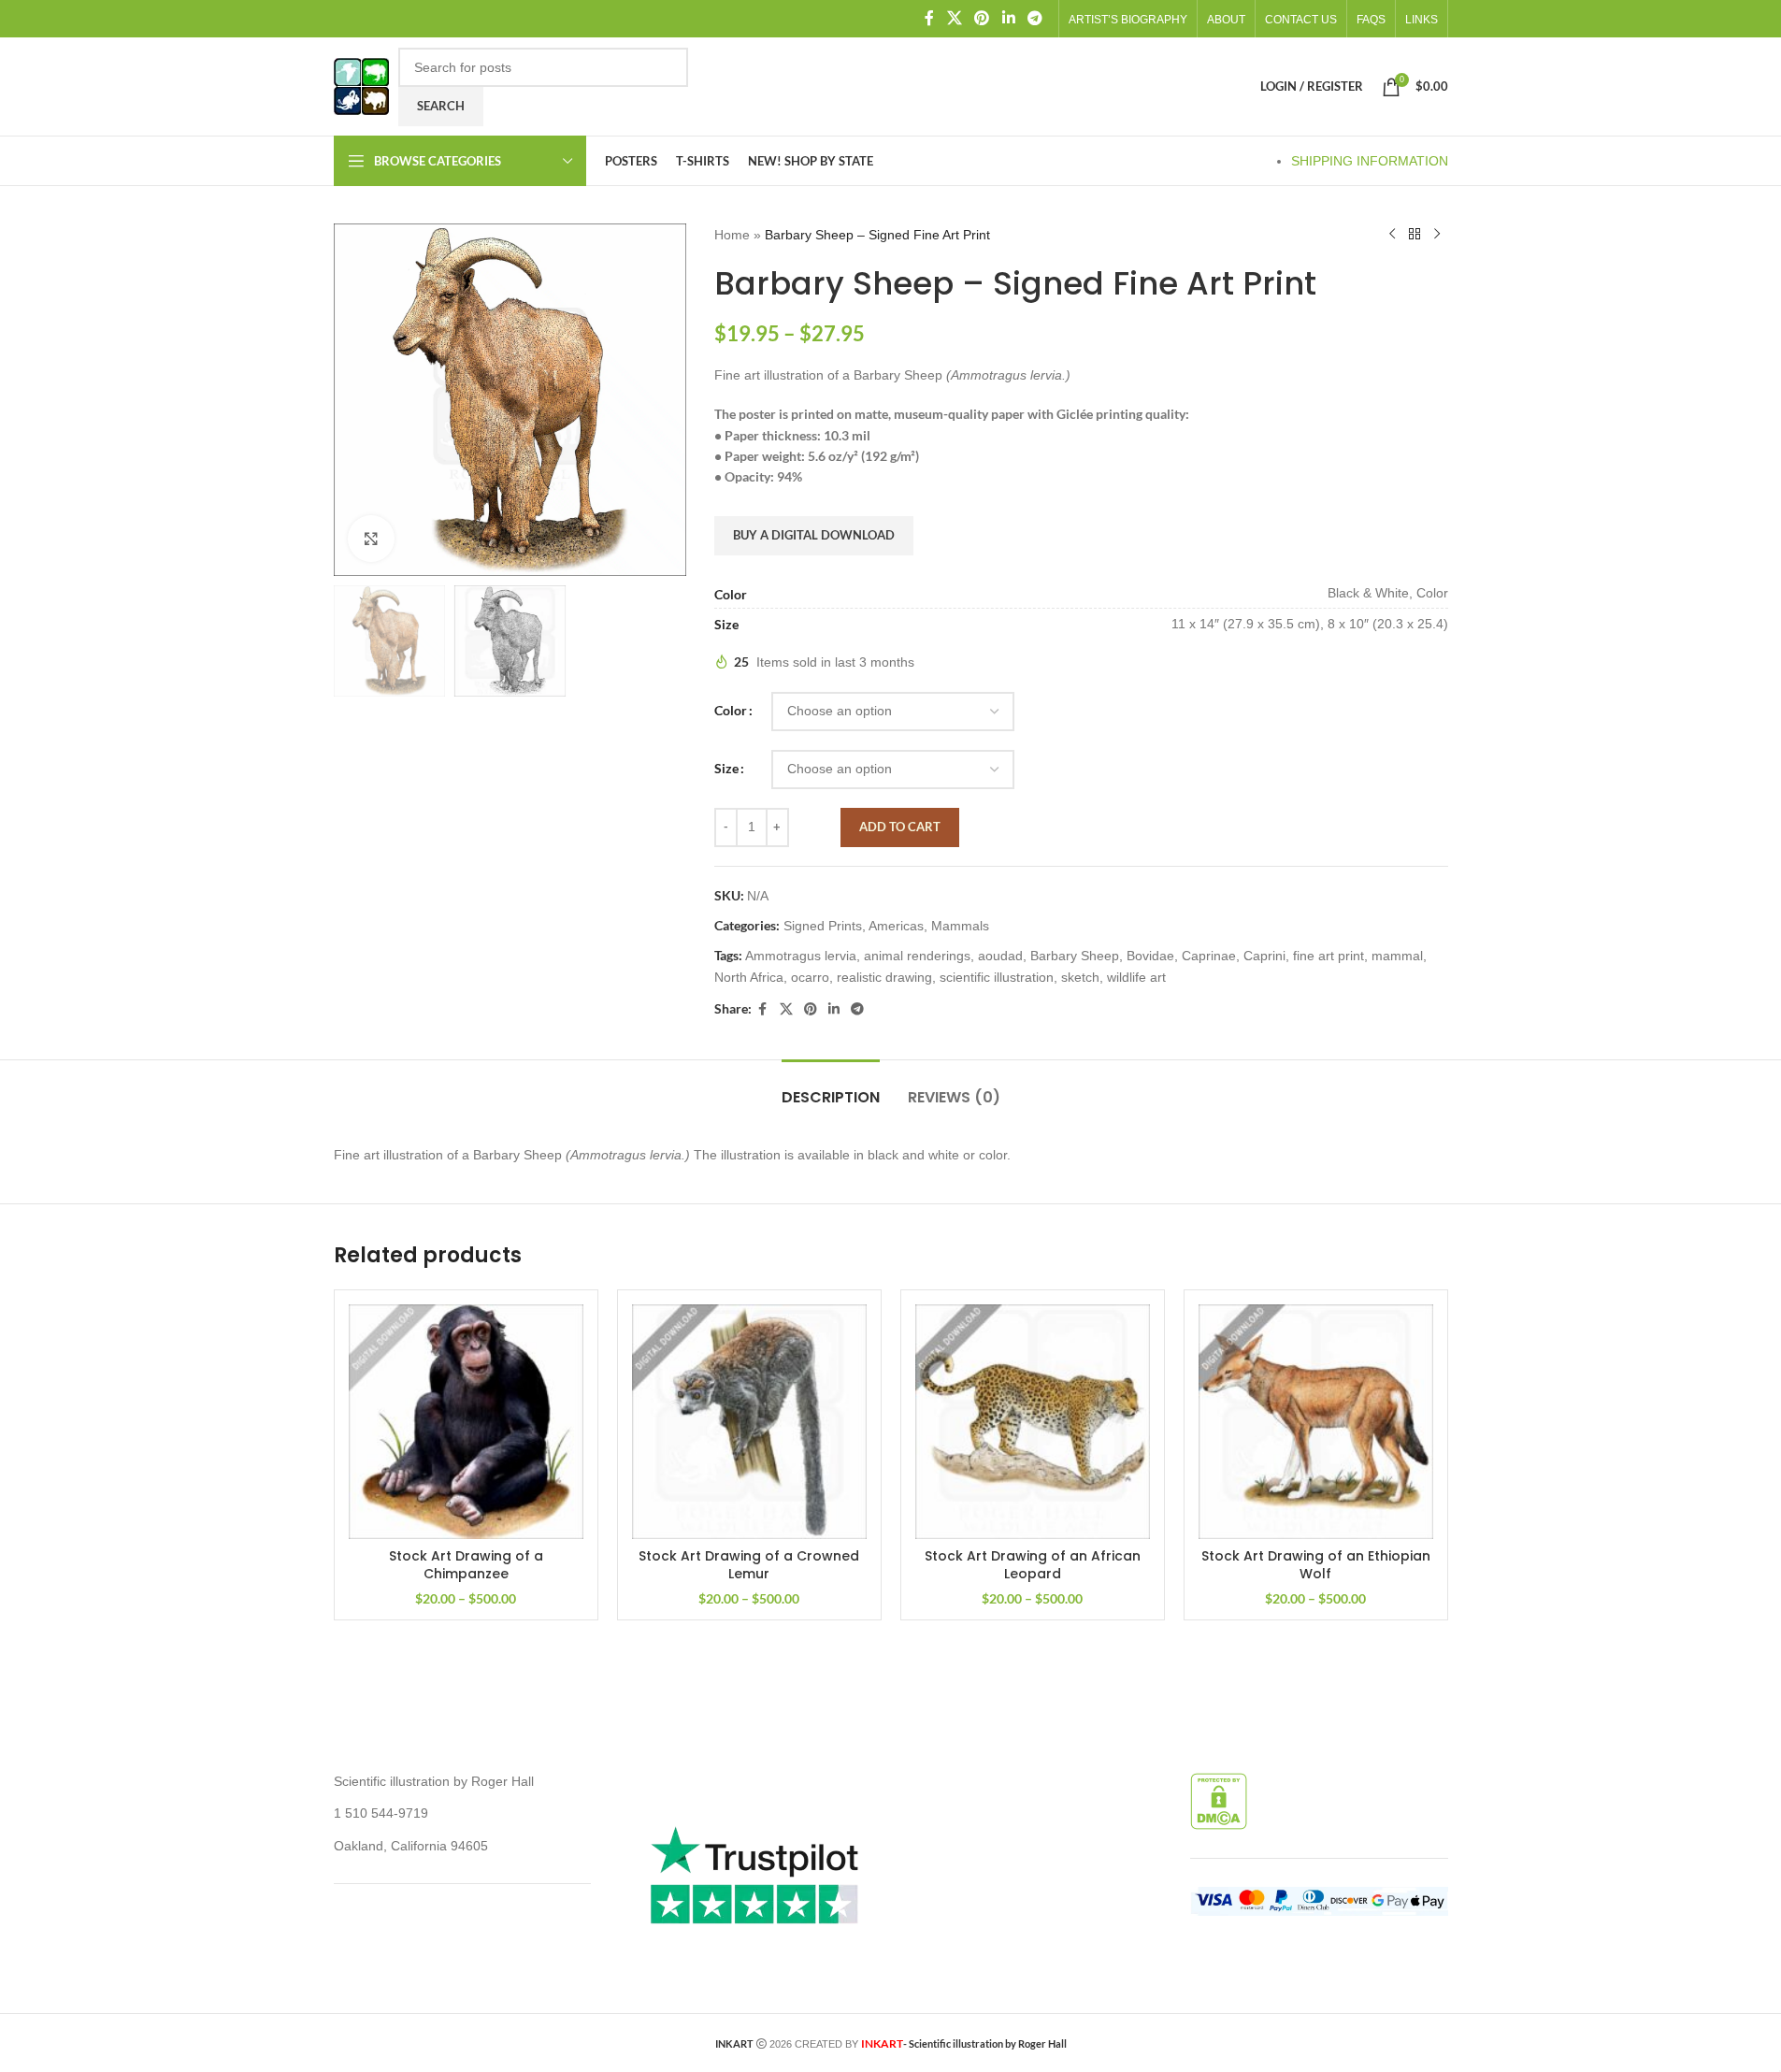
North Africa (749, 977)
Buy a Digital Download (814, 535)
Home (732, 235)
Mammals (960, 926)
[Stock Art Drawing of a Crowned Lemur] (749, 1422)
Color (731, 710)
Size (726, 768)
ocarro (810, 977)
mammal (1397, 956)
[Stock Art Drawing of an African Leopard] (1033, 1422)
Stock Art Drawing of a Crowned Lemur (749, 1565)
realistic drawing (884, 977)
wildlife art (1136, 977)
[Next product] (1437, 235)
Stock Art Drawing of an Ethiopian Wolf (1316, 1565)
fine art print (1329, 956)
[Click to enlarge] (371, 539)
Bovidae (1150, 956)
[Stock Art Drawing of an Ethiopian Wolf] (1316, 1422)
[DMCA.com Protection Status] (1219, 1800)
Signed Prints (823, 926)
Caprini (1264, 956)
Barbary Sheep (1075, 956)
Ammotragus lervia (801, 956)
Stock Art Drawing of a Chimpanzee (466, 1565)
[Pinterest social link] (982, 18)
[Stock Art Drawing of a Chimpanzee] (466, 1422)
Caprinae (1209, 956)
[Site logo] (361, 85)
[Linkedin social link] (1008, 18)
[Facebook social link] (929, 18)
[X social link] (954, 18)
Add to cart (900, 827)
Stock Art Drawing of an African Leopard (1033, 1565)
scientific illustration (997, 977)
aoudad (1000, 956)
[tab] (831, 1088)
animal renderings (917, 956)
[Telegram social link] (1034, 18)
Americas (896, 926)
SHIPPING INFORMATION (1370, 161)
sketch (1080, 977)
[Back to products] (1415, 235)
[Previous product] (1392, 235)
